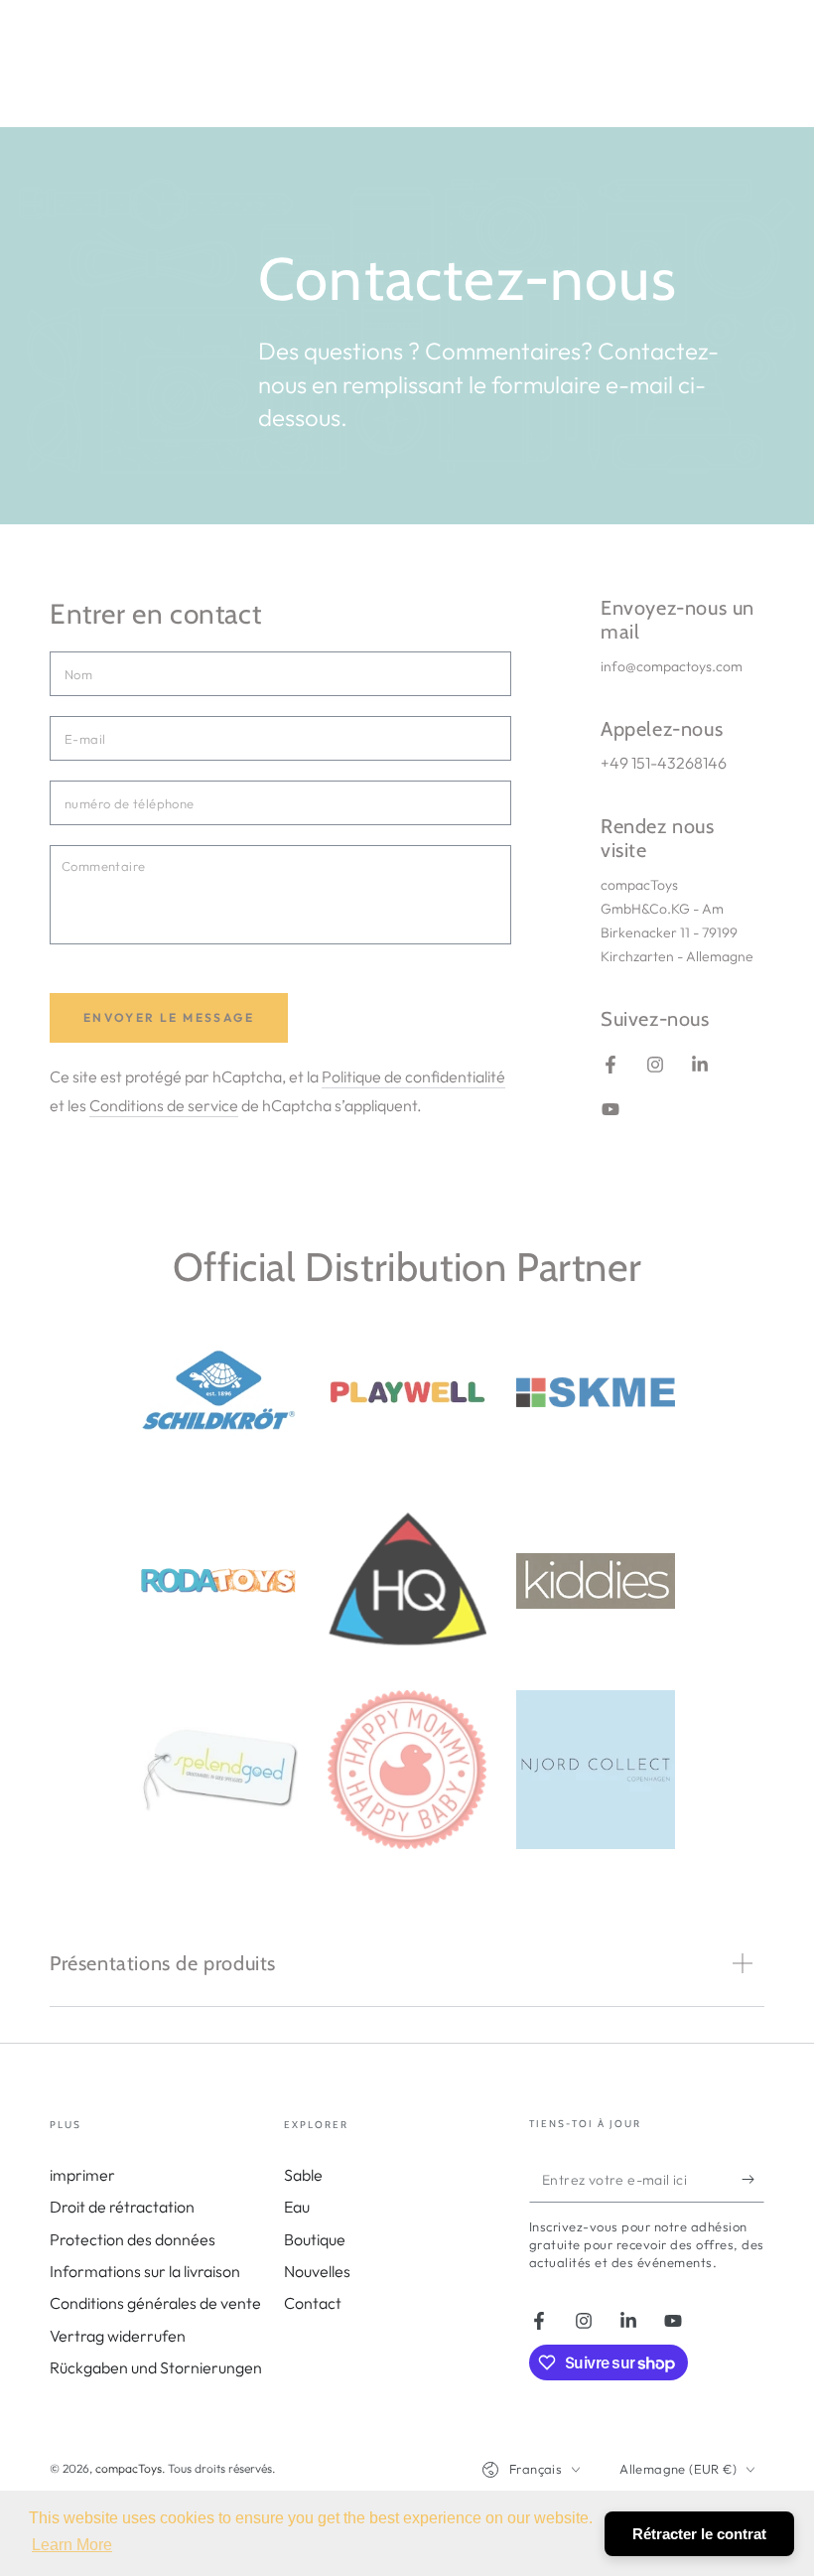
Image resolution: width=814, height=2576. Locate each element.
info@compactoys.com (672, 666)
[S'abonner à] (753, 2180)
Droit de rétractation (122, 2207)
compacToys (129, 2468)
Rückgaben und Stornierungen (156, 2367)
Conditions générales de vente (155, 2303)
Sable (303, 2175)
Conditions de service (164, 1105)
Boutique (315, 2239)
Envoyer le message (169, 1017)
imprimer (82, 2175)
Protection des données (133, 2239)
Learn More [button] (72, 2545)
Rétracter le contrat (699, 2534)
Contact (313, 2303)
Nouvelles (317, 2271)
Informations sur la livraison (145, 2271)
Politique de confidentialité (413, 1076)
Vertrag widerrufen (118, 2336)
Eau (297, 2207)
